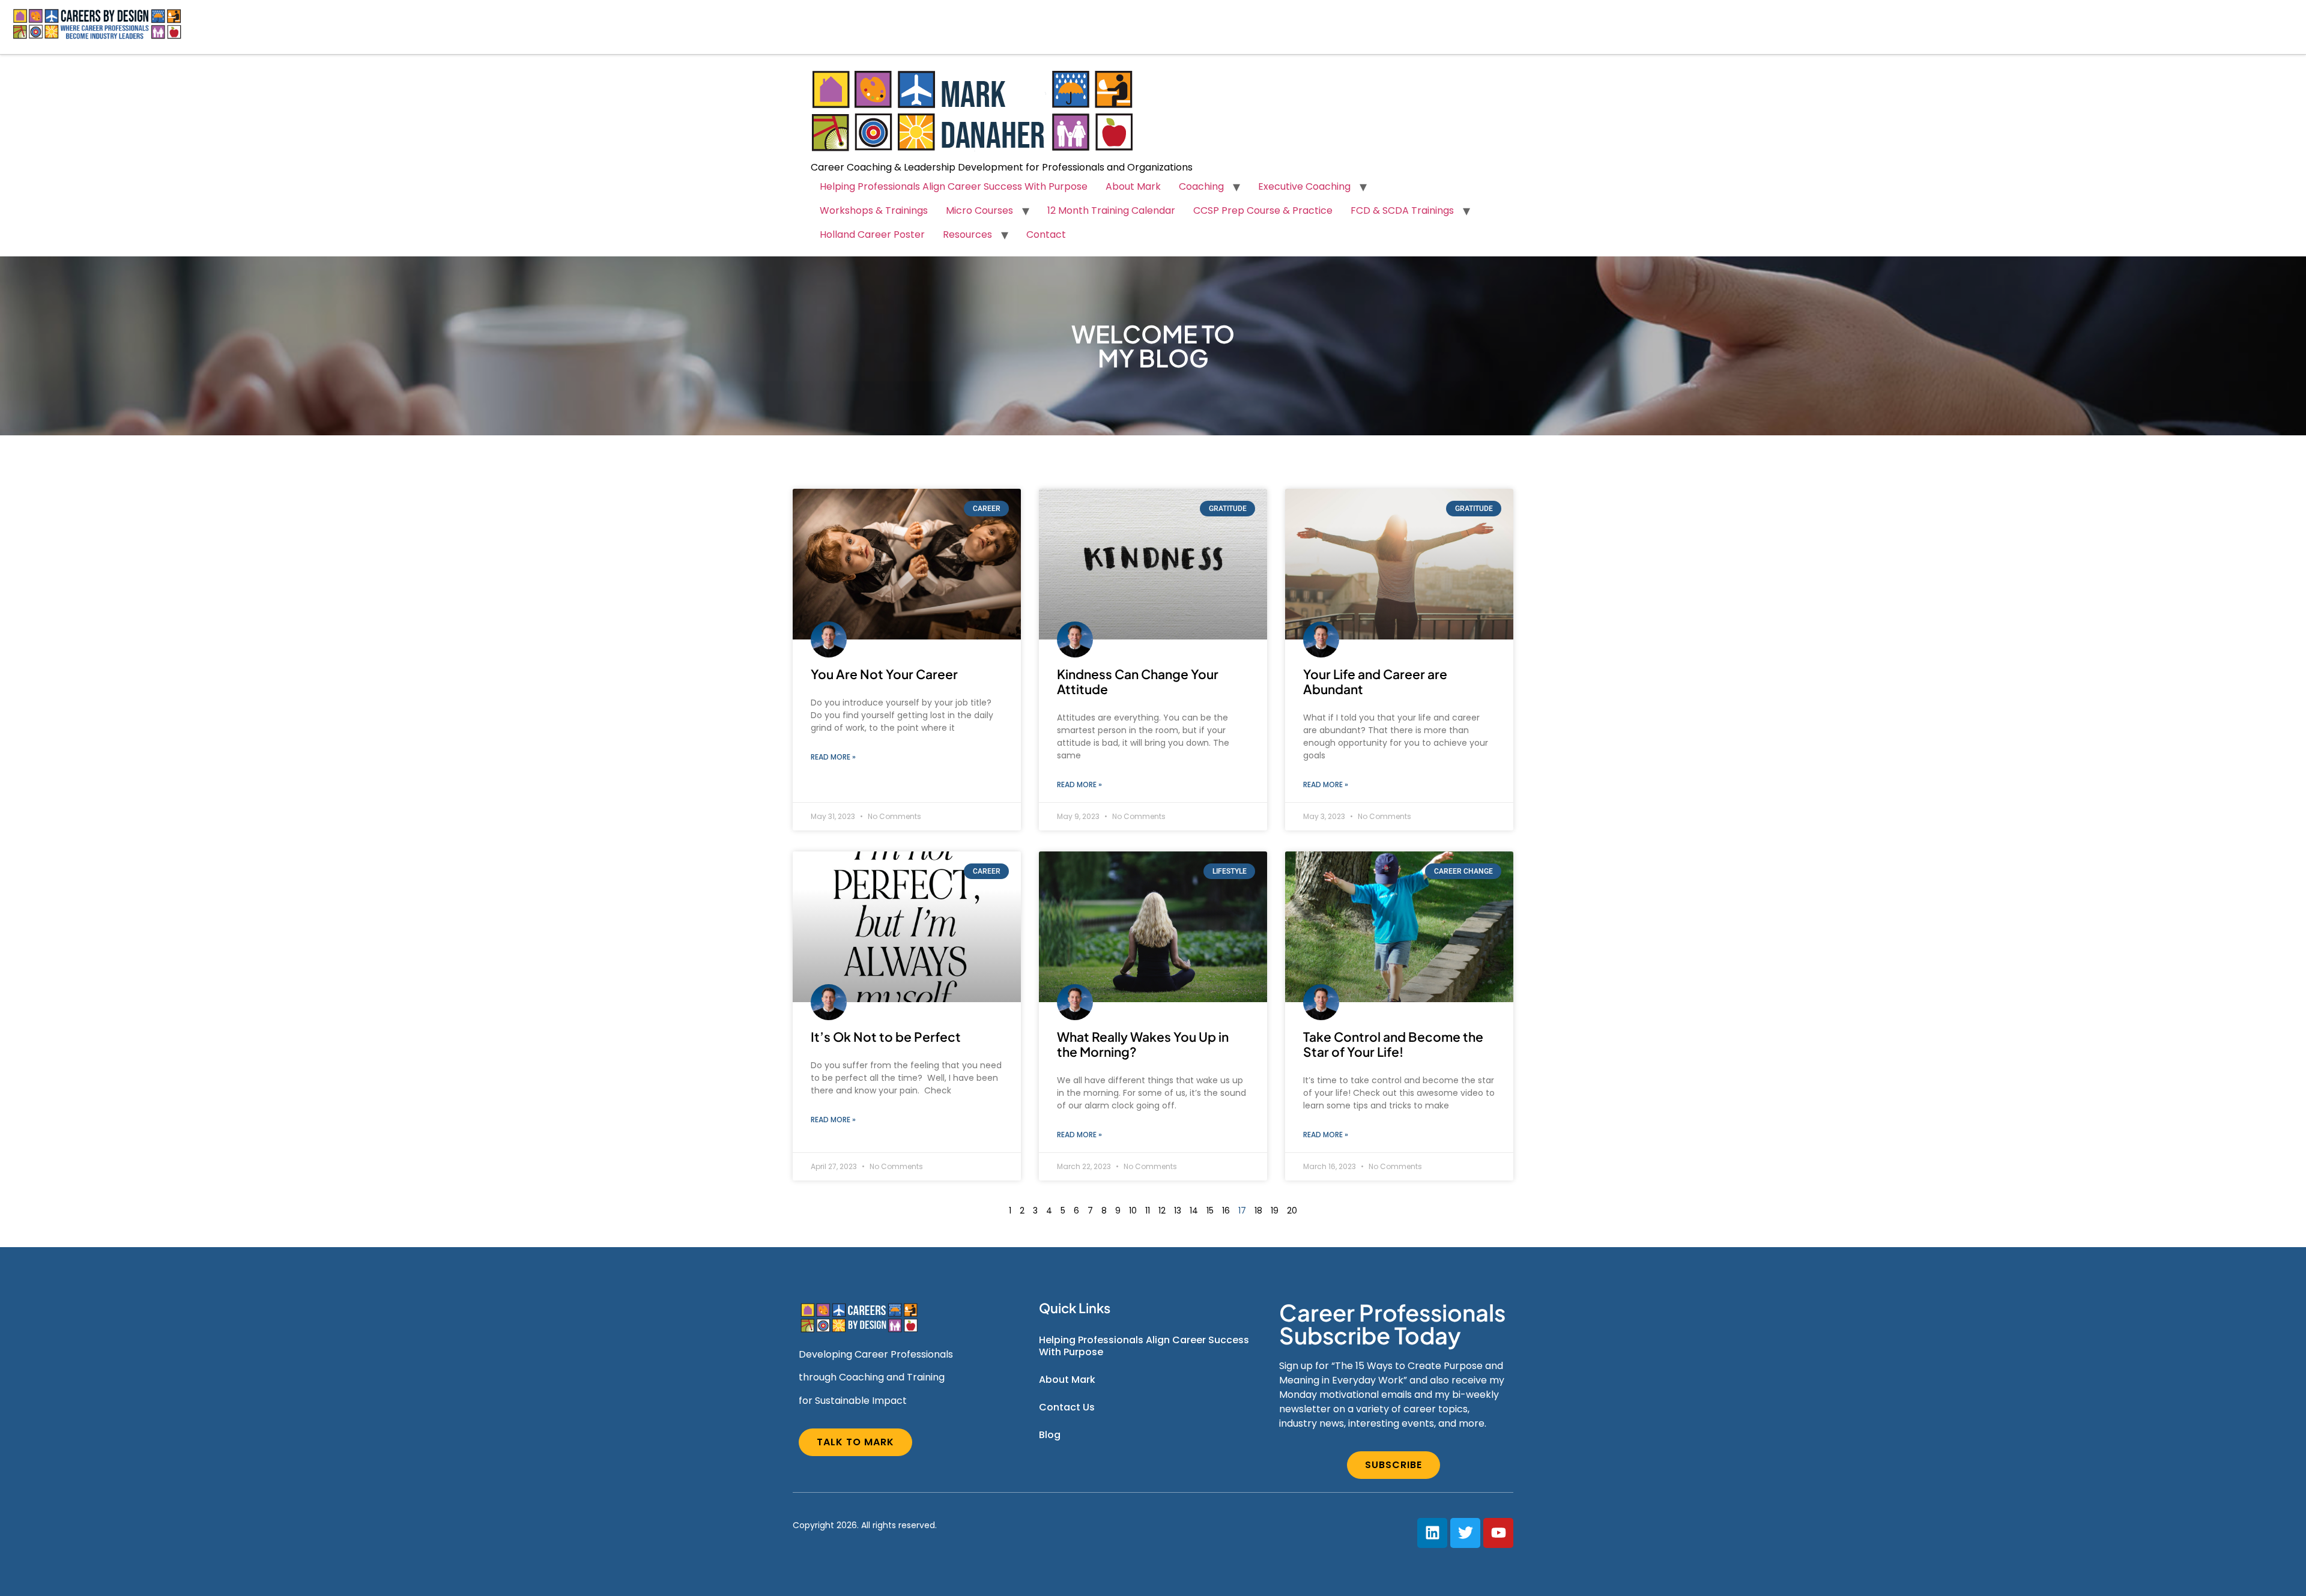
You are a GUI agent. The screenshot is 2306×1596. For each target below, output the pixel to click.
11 (1148, 1211)
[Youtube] (1498, 1533)
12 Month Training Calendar (1111, 210)
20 (1292, 1211)
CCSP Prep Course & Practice (1263, 210)
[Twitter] (1465, 1533)
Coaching (1201, 186)
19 (1275, 1211)
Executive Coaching (1304, 186)
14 (1194, 1211)
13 (1178, 1211)
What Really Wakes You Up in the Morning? (1143, 1044)
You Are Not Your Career (884, 674)
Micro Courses (979, 210)
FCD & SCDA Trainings (1402, 210)
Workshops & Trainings (874, 210)
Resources (967, 234)
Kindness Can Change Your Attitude (1138, 682)
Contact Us (1067, 1407)
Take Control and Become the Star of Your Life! (1393, 1044)
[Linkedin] (1432, 1533)
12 (1162, 1211)
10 (1133, 1211)
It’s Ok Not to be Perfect (886, 1037)
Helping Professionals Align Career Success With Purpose (954, 186)
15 (1210, 1211)
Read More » (833, 757)
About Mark (1133, 186)
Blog (1050, 1435)
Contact (1046, 234)
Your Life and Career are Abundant (1375, 682)
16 (1226, 1211)
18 (1258, 1211)
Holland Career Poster (872, 234)
